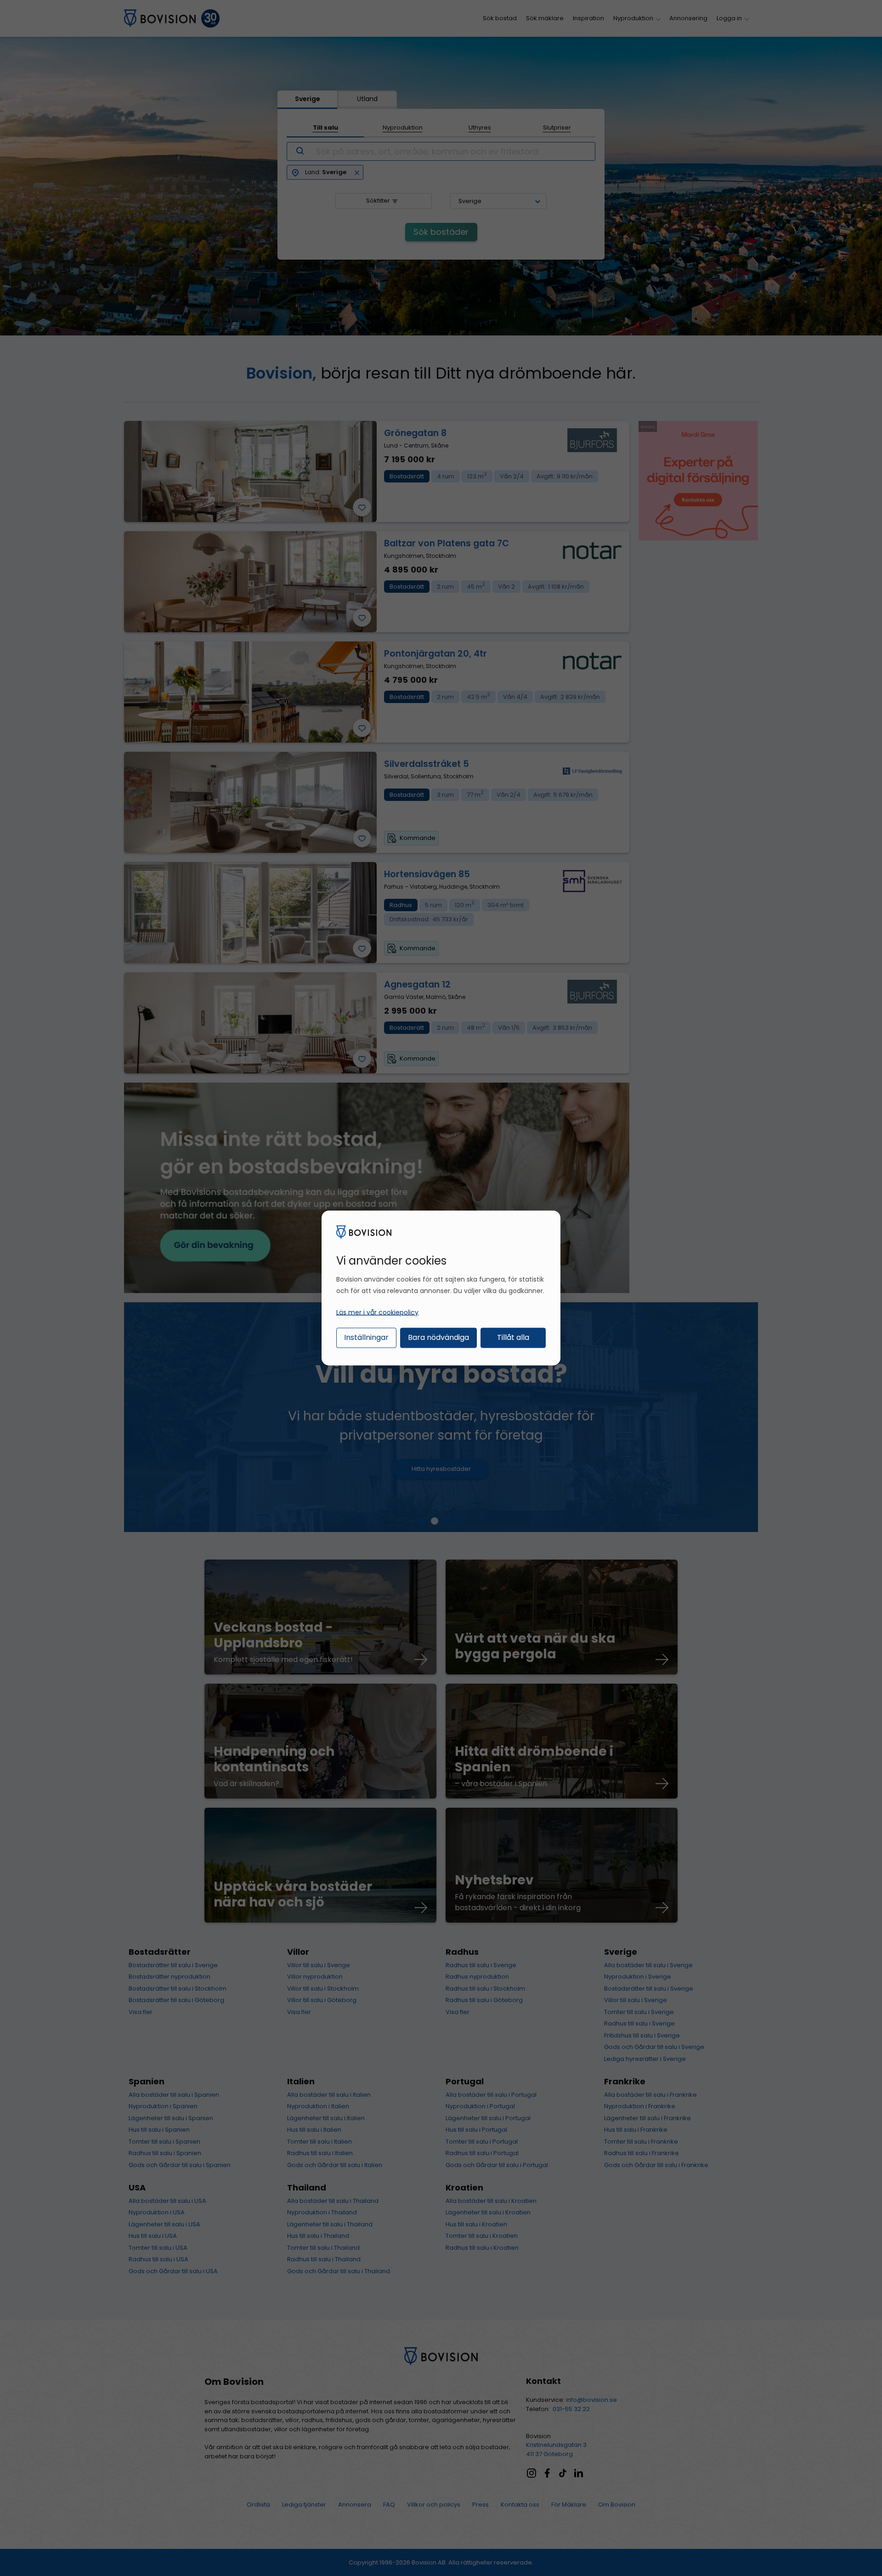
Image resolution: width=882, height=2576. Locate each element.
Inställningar (366, 1337)
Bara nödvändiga (438, 1337)
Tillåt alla (513, 1337)
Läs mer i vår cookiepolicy (377, 1312)
